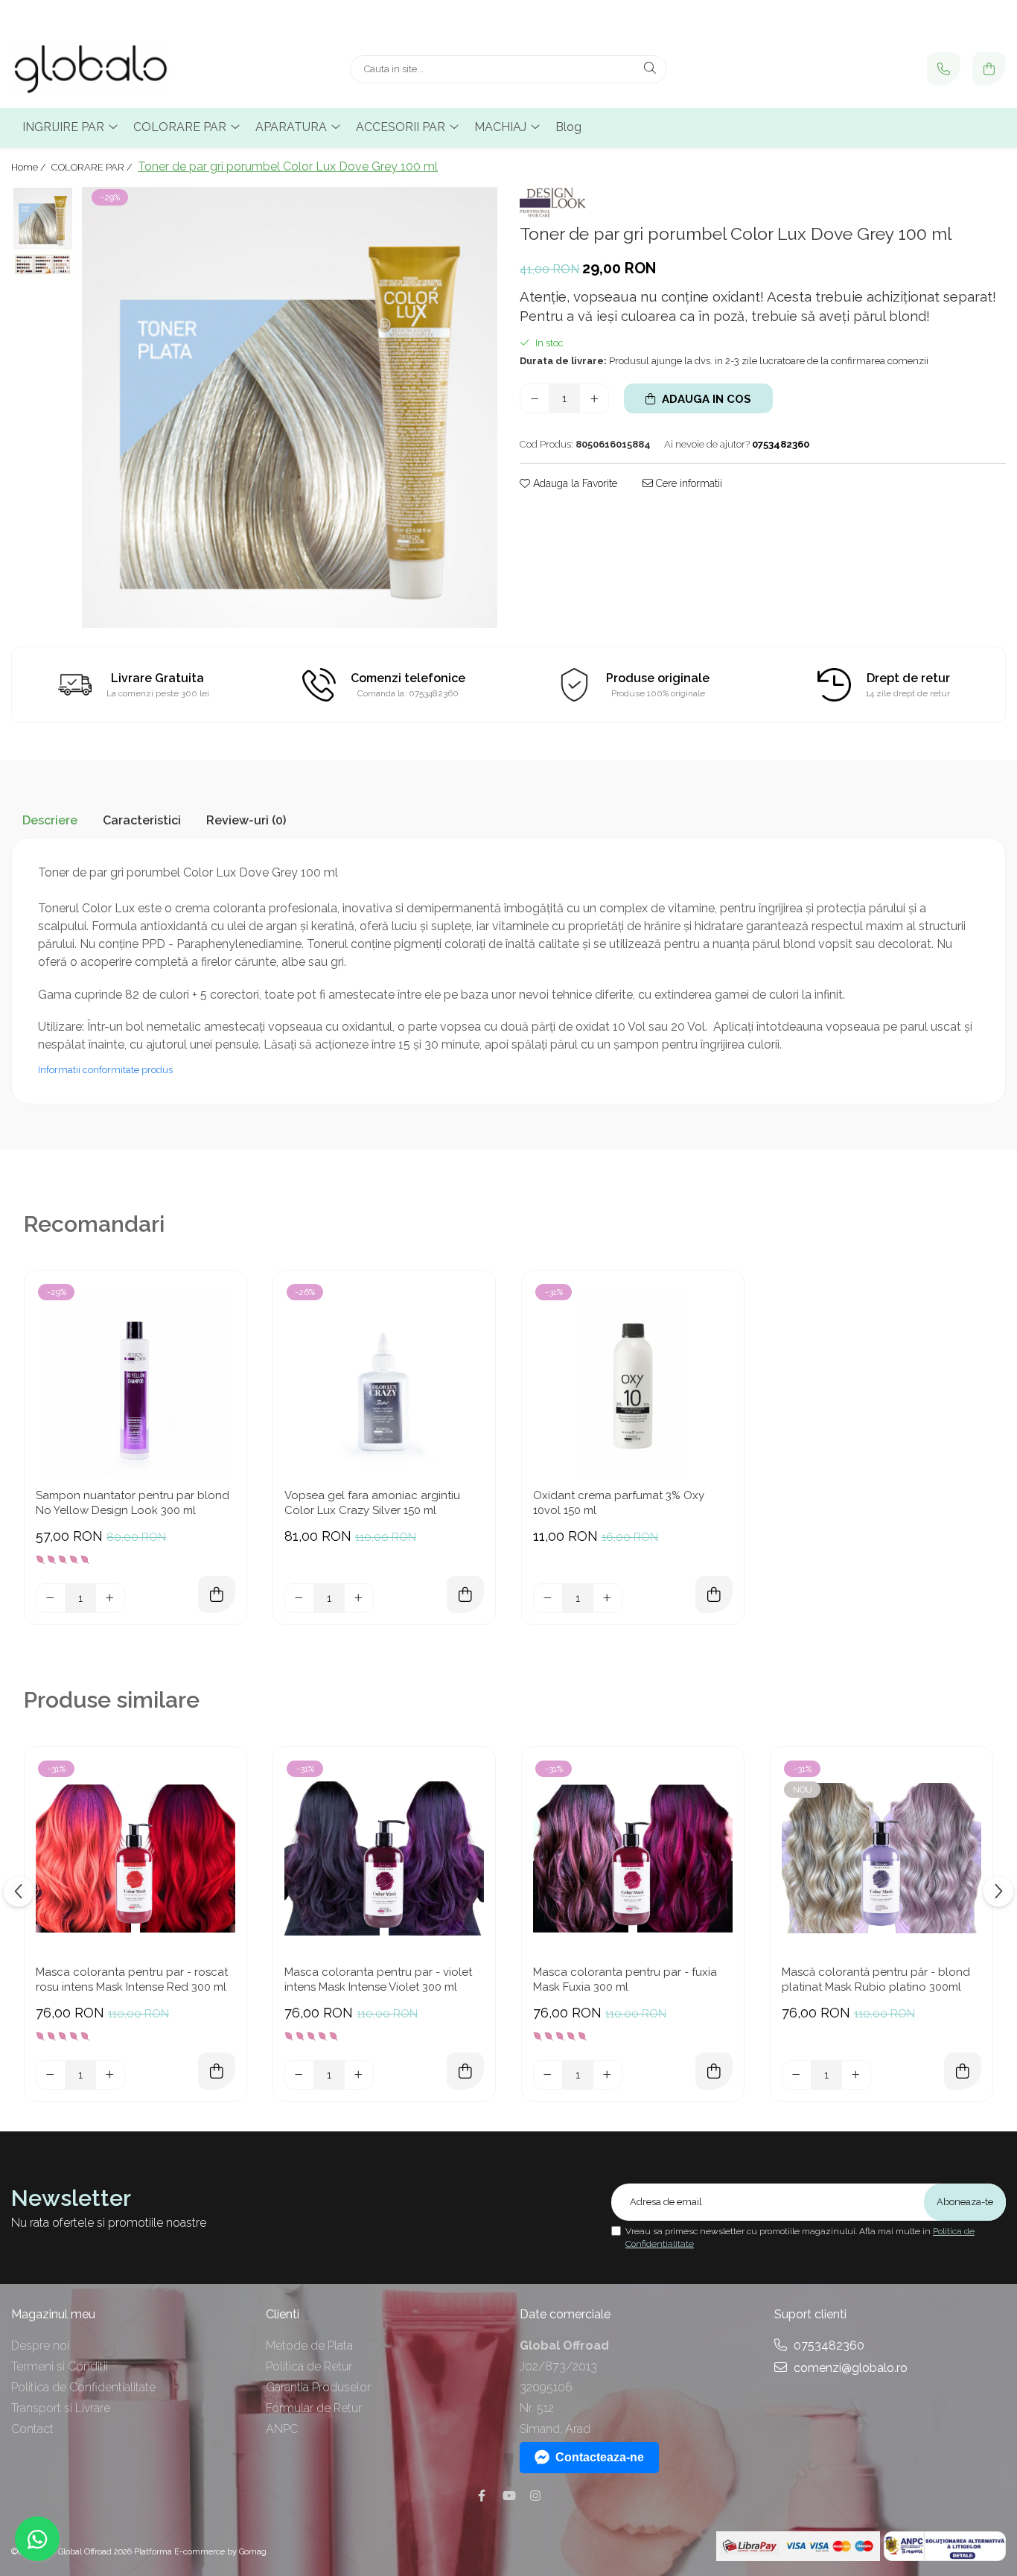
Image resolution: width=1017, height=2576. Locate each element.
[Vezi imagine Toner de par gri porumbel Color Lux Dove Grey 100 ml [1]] (43, 264)
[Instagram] (535, 2496)
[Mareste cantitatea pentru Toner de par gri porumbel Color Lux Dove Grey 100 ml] (594, 398)
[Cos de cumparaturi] (989, 69)
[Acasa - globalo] (104, 69)
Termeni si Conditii (60, 2366)
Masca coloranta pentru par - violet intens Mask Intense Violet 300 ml (378, 1979)
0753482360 (828, 2346)
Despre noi (40, 2346)
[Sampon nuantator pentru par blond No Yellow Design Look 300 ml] (136, 1381)
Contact (32, 2429)
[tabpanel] (290, 408)
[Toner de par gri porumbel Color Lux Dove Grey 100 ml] (290, 408)
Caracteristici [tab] (142, 820)
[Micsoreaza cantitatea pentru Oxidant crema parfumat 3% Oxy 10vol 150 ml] (548, 1598)
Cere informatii (688, 483)
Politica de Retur (309, 2366)
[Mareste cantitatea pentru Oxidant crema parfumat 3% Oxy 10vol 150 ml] (608, 1598)
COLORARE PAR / (93, 167)
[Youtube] (508, 2496)
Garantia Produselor (318, 2387)
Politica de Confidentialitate (83, 2387)
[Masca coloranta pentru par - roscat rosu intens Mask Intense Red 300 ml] (136, 1858)
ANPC (282, 2429)
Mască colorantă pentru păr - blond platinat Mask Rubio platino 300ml (876, 1979)
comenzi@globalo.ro (849, 2368)
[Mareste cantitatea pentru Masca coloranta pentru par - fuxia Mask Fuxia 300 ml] (608, 2075)
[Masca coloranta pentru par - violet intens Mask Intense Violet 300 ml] (384, 1858)
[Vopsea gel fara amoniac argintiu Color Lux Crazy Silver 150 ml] (384, 1381)
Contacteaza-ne (600, 2457)
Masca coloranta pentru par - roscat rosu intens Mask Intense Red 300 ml (132, 1979)
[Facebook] (482, 2496)
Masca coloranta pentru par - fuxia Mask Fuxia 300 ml (625, 1979)
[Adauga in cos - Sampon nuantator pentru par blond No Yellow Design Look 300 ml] (217, 1594)
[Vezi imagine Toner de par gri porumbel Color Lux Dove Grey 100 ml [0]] (43, 219)
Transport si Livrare (61, 2408)
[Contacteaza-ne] (944, 69)
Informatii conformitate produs (105, 1070)
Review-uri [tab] (246, 820)
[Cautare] (650, 69)
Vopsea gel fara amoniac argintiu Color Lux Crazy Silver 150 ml (372, 1503)
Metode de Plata (309, 2346)
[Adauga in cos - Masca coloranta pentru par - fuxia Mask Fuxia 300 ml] (714, 2071)
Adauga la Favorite (574, 483)
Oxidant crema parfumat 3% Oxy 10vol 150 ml (619, 1503)
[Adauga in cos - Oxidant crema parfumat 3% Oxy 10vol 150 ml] (714, 1594)
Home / (30, 167)
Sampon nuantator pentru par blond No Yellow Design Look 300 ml (133, 1503)
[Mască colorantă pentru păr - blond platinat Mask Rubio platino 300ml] (881, 1858)
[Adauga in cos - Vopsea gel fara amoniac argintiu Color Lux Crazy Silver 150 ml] (465, 1594)
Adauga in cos (705, 399)
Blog (568, 127)
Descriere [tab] (50, 820)
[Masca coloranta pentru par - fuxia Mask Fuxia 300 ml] (633, 1858)
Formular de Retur (314, 2408)
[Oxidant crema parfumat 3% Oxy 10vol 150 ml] (633, 1381)
